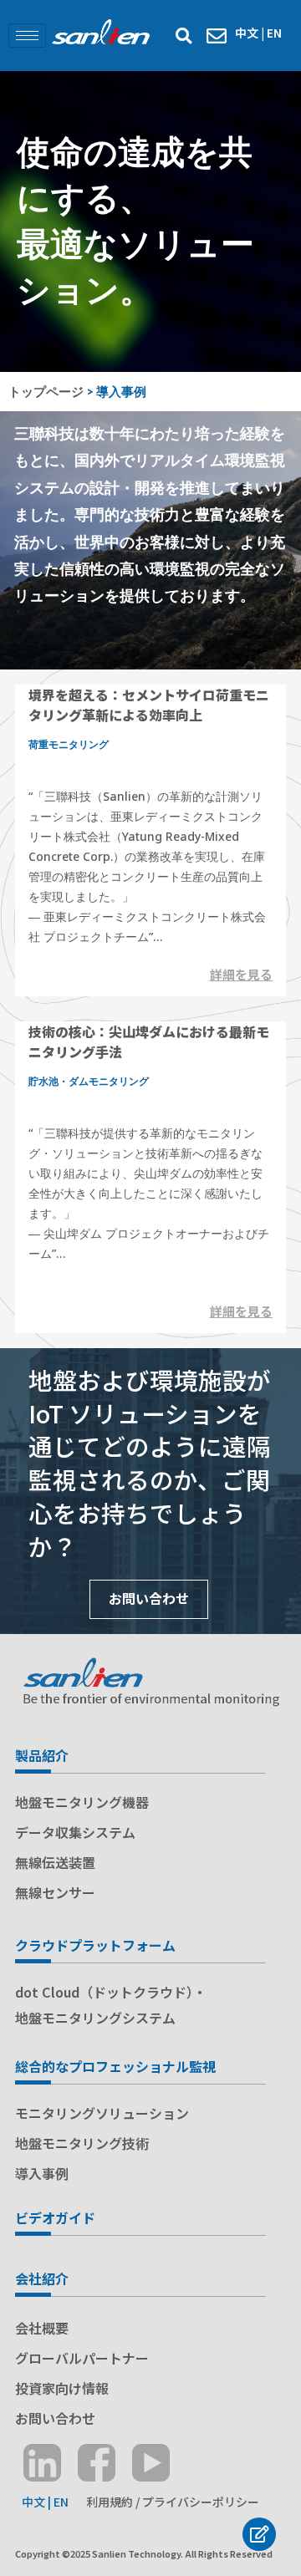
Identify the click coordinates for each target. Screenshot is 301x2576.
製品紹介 (42, 1755)
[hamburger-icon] (27, 36)
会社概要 (42, 2328)
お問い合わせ (149, 1598)
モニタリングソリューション (102, 2113)
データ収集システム (75, 1832)
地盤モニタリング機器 (82, 1802)
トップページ (46, 391)
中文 (247, 33)
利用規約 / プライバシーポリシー (171, 2502)
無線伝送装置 (55, 1862)
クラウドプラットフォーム (95, 1945)
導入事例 (42, 2173)
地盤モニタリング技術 (82, 2143)
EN (274, 33)
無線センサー (55, 1892)
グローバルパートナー (82, 2358)
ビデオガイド (55, 2217)
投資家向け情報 (62, 2388)
